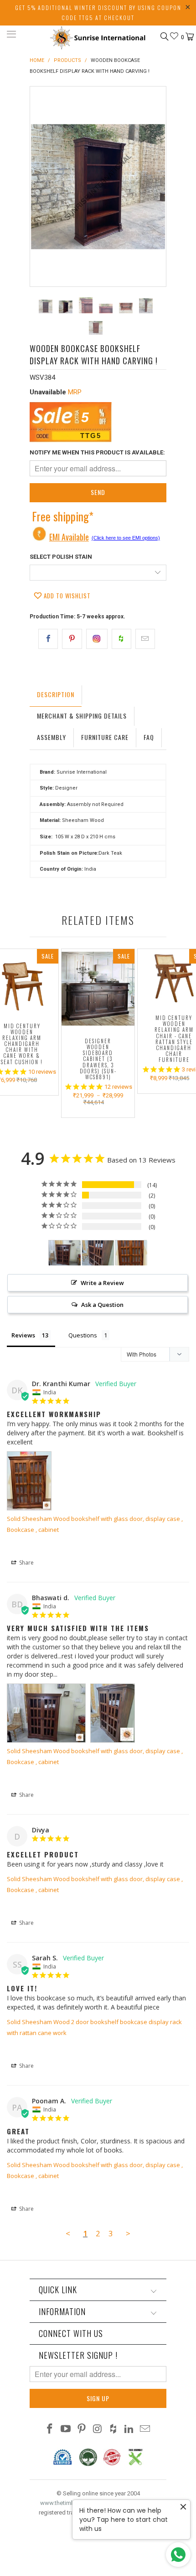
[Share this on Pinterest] (72, 639)
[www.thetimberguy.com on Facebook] (50, 2430)
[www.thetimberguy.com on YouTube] (66, 2430)
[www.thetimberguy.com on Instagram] (98, 2430)
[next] (157, 186)
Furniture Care (105, 737)
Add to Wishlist (66, 596)
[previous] (39, 186)
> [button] (128, 2233)
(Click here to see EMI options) (126, 538)
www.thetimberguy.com (71, 2503)
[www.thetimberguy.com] (98, 36)
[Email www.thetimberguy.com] (145, 2430)
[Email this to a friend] (145, 639)
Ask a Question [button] (102, 1305)
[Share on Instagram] (97, 639)
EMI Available (69, 537)
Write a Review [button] (102, 1283)
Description (56, 694)
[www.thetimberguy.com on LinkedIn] (129, 2430)
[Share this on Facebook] (48, 639)
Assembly (52, 737)
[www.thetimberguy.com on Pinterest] (82, 2430)
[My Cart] (189, 37)
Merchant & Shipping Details (82, 716)
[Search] (164, 36)
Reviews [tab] (23, 1335)
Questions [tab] (83, 1335)
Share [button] (26, 1563)
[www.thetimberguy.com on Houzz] (113, 2430)
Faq (149, 737)
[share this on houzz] (121, 639)
